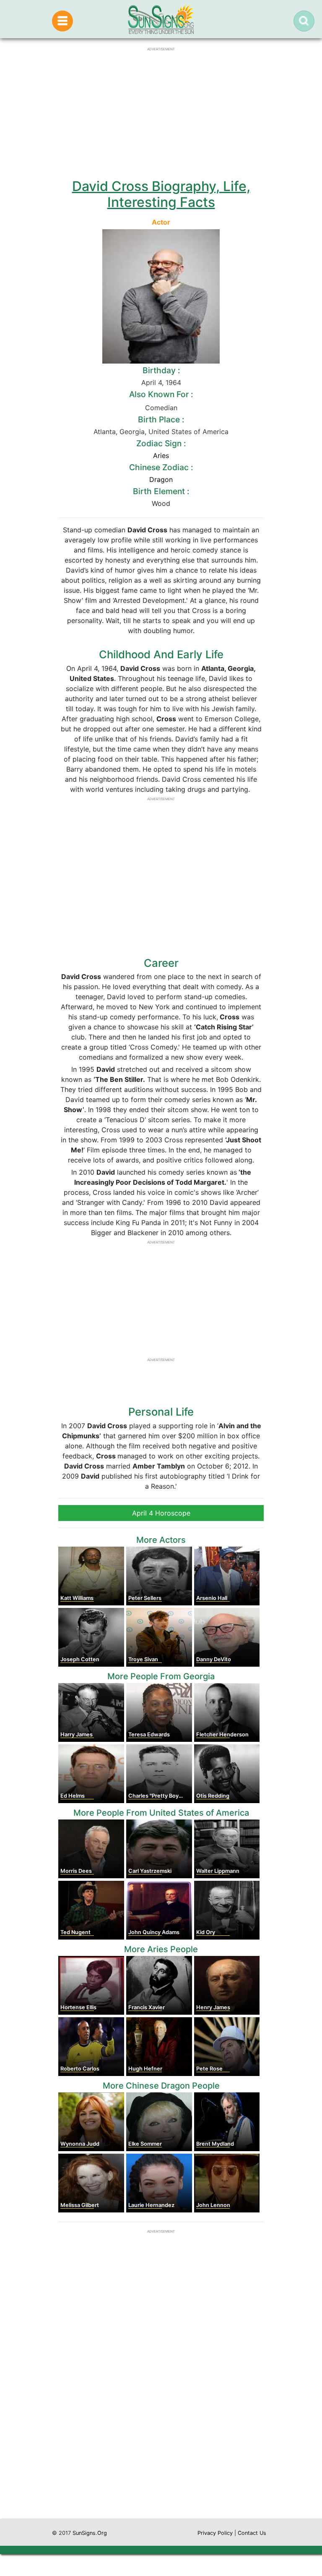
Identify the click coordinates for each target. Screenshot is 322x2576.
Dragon (161, 479)
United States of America (188, 432)
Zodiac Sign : (161, 443)
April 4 (152, 382)
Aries (161, 456)
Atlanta (105, 432)
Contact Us (252, 2533)
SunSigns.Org (90, 2533)
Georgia (132, 432)
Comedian (161, 408)
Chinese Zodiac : (161, 467)
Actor (161, 222)
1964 (173, 382)
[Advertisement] (161, 2439)
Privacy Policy (215, 2533)
